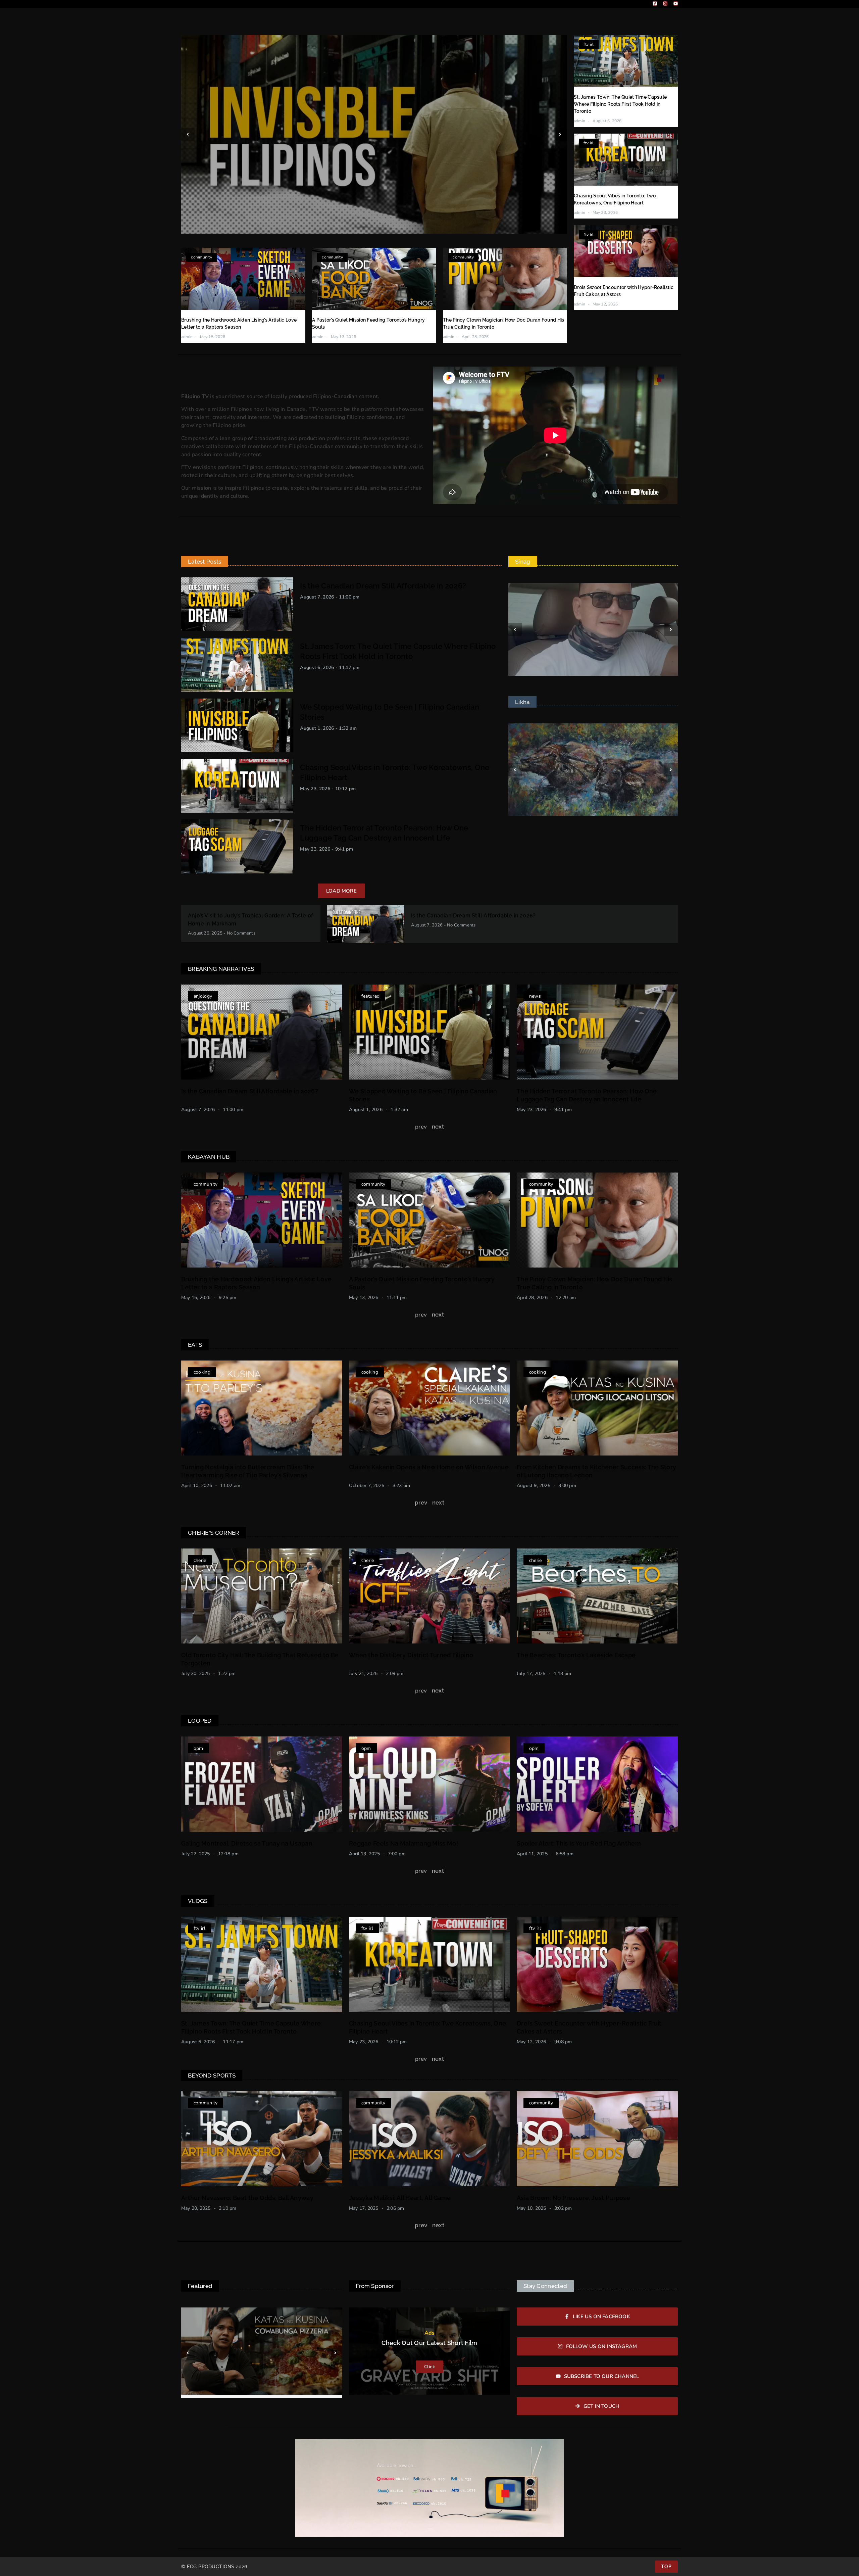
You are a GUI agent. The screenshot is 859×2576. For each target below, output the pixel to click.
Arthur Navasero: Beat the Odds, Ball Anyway (247, 2198)
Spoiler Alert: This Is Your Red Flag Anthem (579, 1843)
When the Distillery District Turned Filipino (411, 1655)
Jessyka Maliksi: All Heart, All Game (400, 2198)
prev (421, 1502)
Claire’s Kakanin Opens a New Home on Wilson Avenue (429, 1467)
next (438, 1127)
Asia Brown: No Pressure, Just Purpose (573, 2198)
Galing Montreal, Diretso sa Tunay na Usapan (247, 1843)
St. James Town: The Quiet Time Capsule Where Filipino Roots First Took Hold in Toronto (620, 104)
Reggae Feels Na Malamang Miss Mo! (403, 1843)
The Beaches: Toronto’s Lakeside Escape (576, 1655)
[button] (188, 135)
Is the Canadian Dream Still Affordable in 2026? (383, 586)
